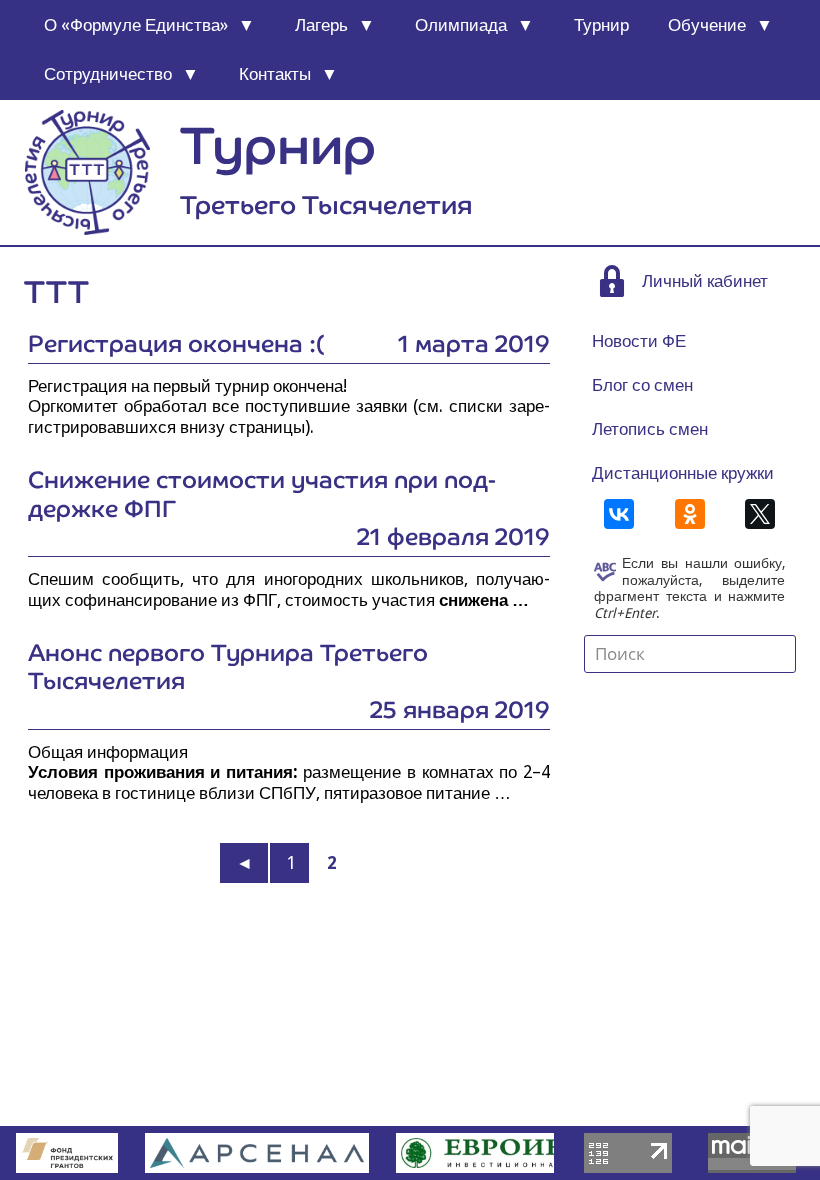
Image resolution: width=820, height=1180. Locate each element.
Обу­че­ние (707, 25)
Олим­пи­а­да (461, 25)
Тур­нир (601, 25)
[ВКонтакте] (619, 514)
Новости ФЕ (639, 341)
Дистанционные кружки (683, 473)
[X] (760, 514)
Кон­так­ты (275, 74)
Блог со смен (642, 385)
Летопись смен (650, 429)
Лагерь (321, 25)
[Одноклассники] (690, 514)
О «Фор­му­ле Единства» (136, 25)
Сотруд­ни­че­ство (108, 74)
